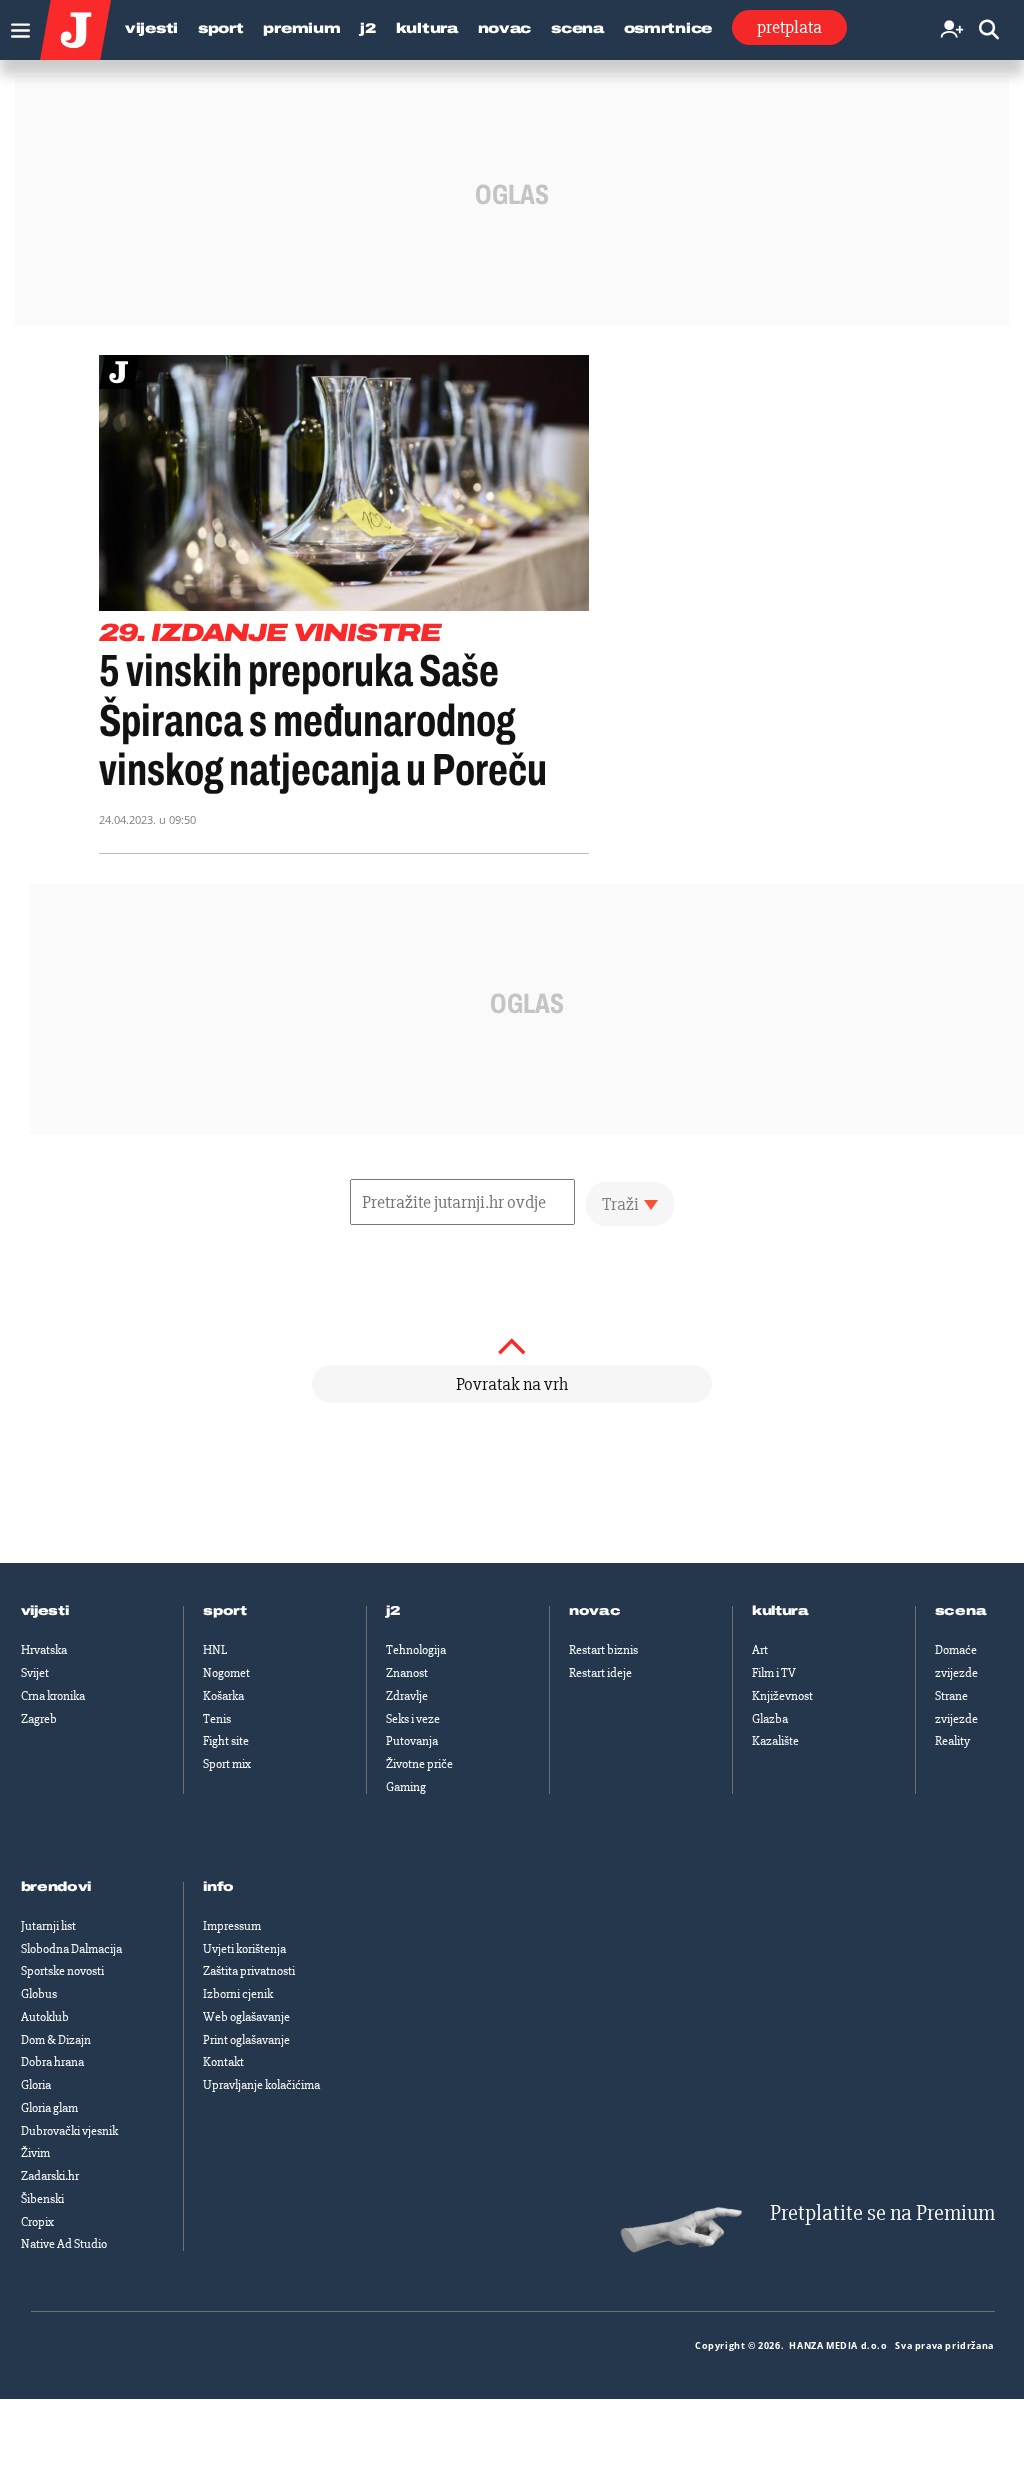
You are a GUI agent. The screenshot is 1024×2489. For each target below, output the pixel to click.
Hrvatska (44, 1650)
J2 (367, 28)
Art (760, 1650)
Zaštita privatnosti (249, 1971)
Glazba (770, 1719)
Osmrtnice (668, 28)
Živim (35, 2153)
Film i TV (774, 1673)
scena (961, 1611)
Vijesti (151, 28)
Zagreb (39, 1719)
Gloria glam (49, 2108)
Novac (505, 28)
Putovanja (412, 1741)
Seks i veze (413, 1719)
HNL (215, 1650)
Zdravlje (407, 1696)
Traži (620, 1204)
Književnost (782, 1696)
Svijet (35, 1673)
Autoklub (45, 2017)
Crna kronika (53, 1696)
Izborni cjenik (238, 1994)
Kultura (427, 28)
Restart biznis (603, 1650)
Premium (301, 28)
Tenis (217, 1719)
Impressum (232, 1926)
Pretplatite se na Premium (882, 2213)
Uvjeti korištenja (244, 1949)
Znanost (407, 1673)
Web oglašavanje (246, 2017)
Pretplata (789, 27)
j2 (393, 1611)
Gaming (406, 1787)
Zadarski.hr (50, 2176)
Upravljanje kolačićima (261, 2085)
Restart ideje (600, 1673)
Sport (221, 28)
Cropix (37, 2222)
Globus (39, 1994)
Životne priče (419, 1764)
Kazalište (775, 1741)
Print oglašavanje (246, 2040)
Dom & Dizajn (56, 2040)
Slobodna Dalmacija (71, 1949)
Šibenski (42, 2199)
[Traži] (989, 30)
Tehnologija (416, 1650)
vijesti (45, 1611)
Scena (577, 28)
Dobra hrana (52, 2062)
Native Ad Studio (64, 2244)
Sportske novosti (62, 1971)
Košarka (223, 1696)
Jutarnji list (48, 1926)
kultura (780, 1611)
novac (595, 1611)
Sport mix (227, 1764)
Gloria (36, 2085)
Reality (952, 1741)
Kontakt (223, 2062)
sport (225, 1611)
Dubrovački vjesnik (69, 2131)
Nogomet (226, 1673)
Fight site (226, 1741)
